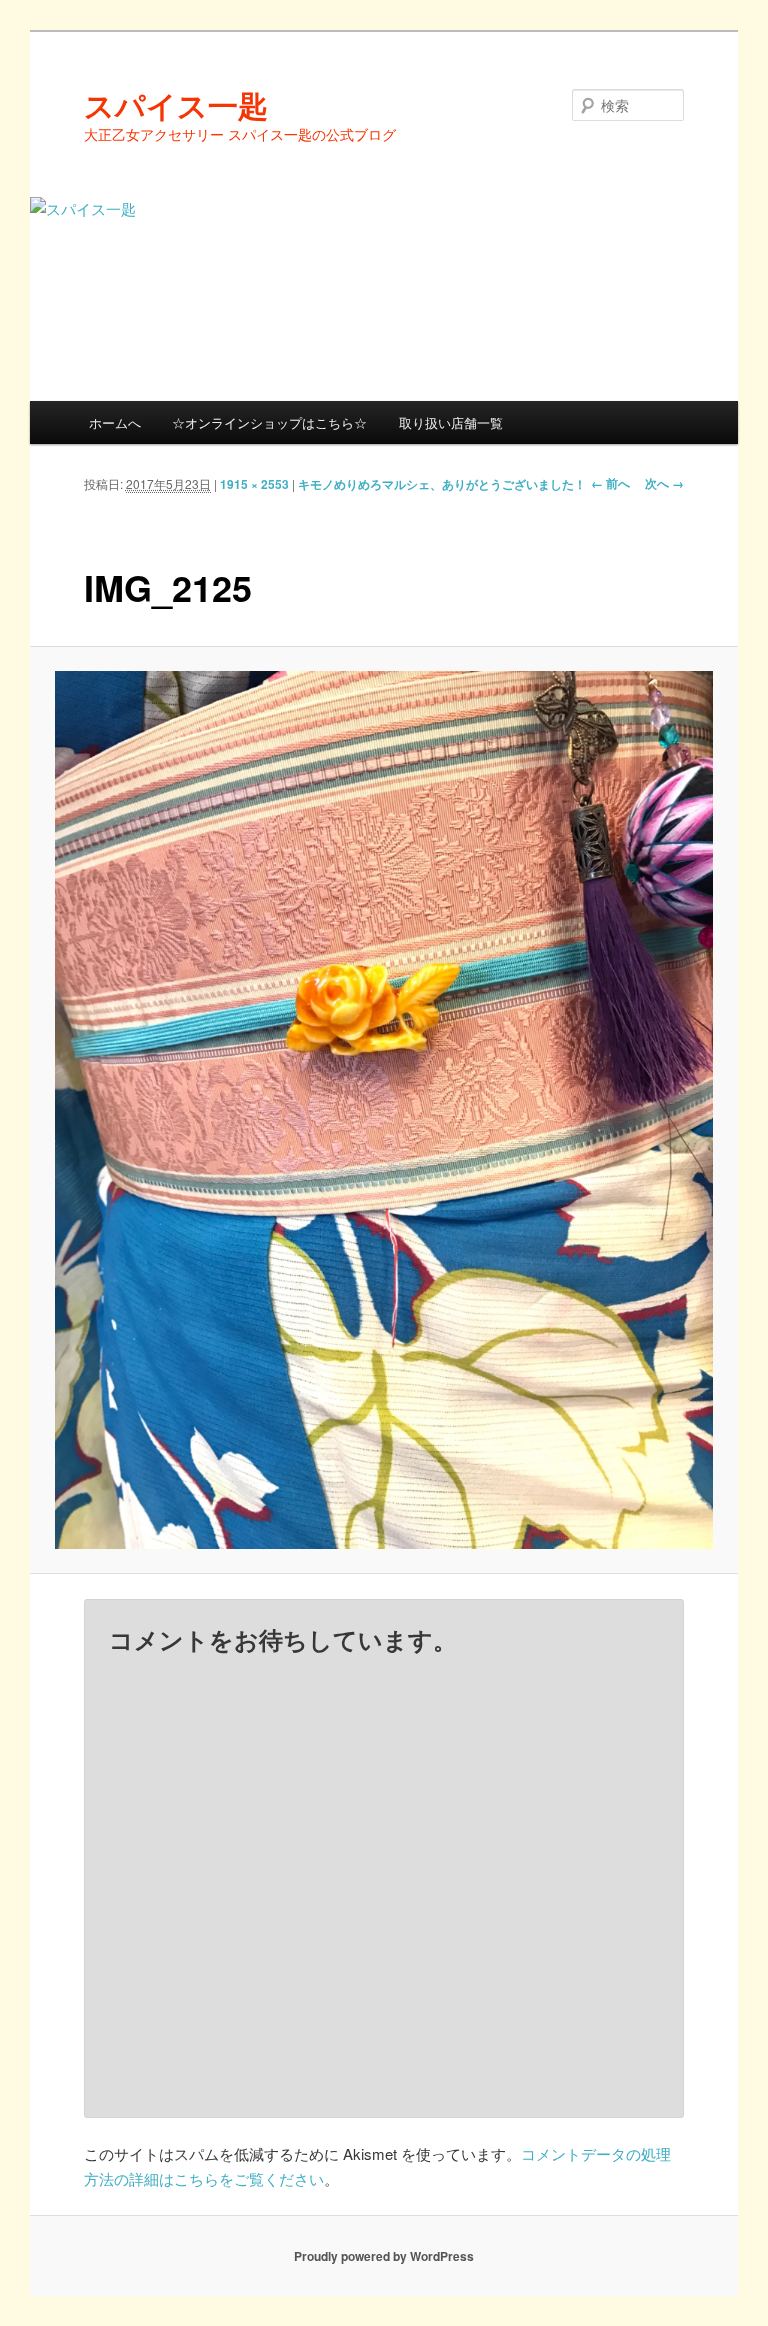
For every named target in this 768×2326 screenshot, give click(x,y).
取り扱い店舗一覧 (451, 422)
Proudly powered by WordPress (384, 2256)
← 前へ (610, 483)
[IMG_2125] (384, 1110)
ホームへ (115, 422)
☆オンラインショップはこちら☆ (269, 422)
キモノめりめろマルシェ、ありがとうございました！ (442, 484)
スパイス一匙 (176, 104)
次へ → (664, 483)
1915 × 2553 (254, 484)
